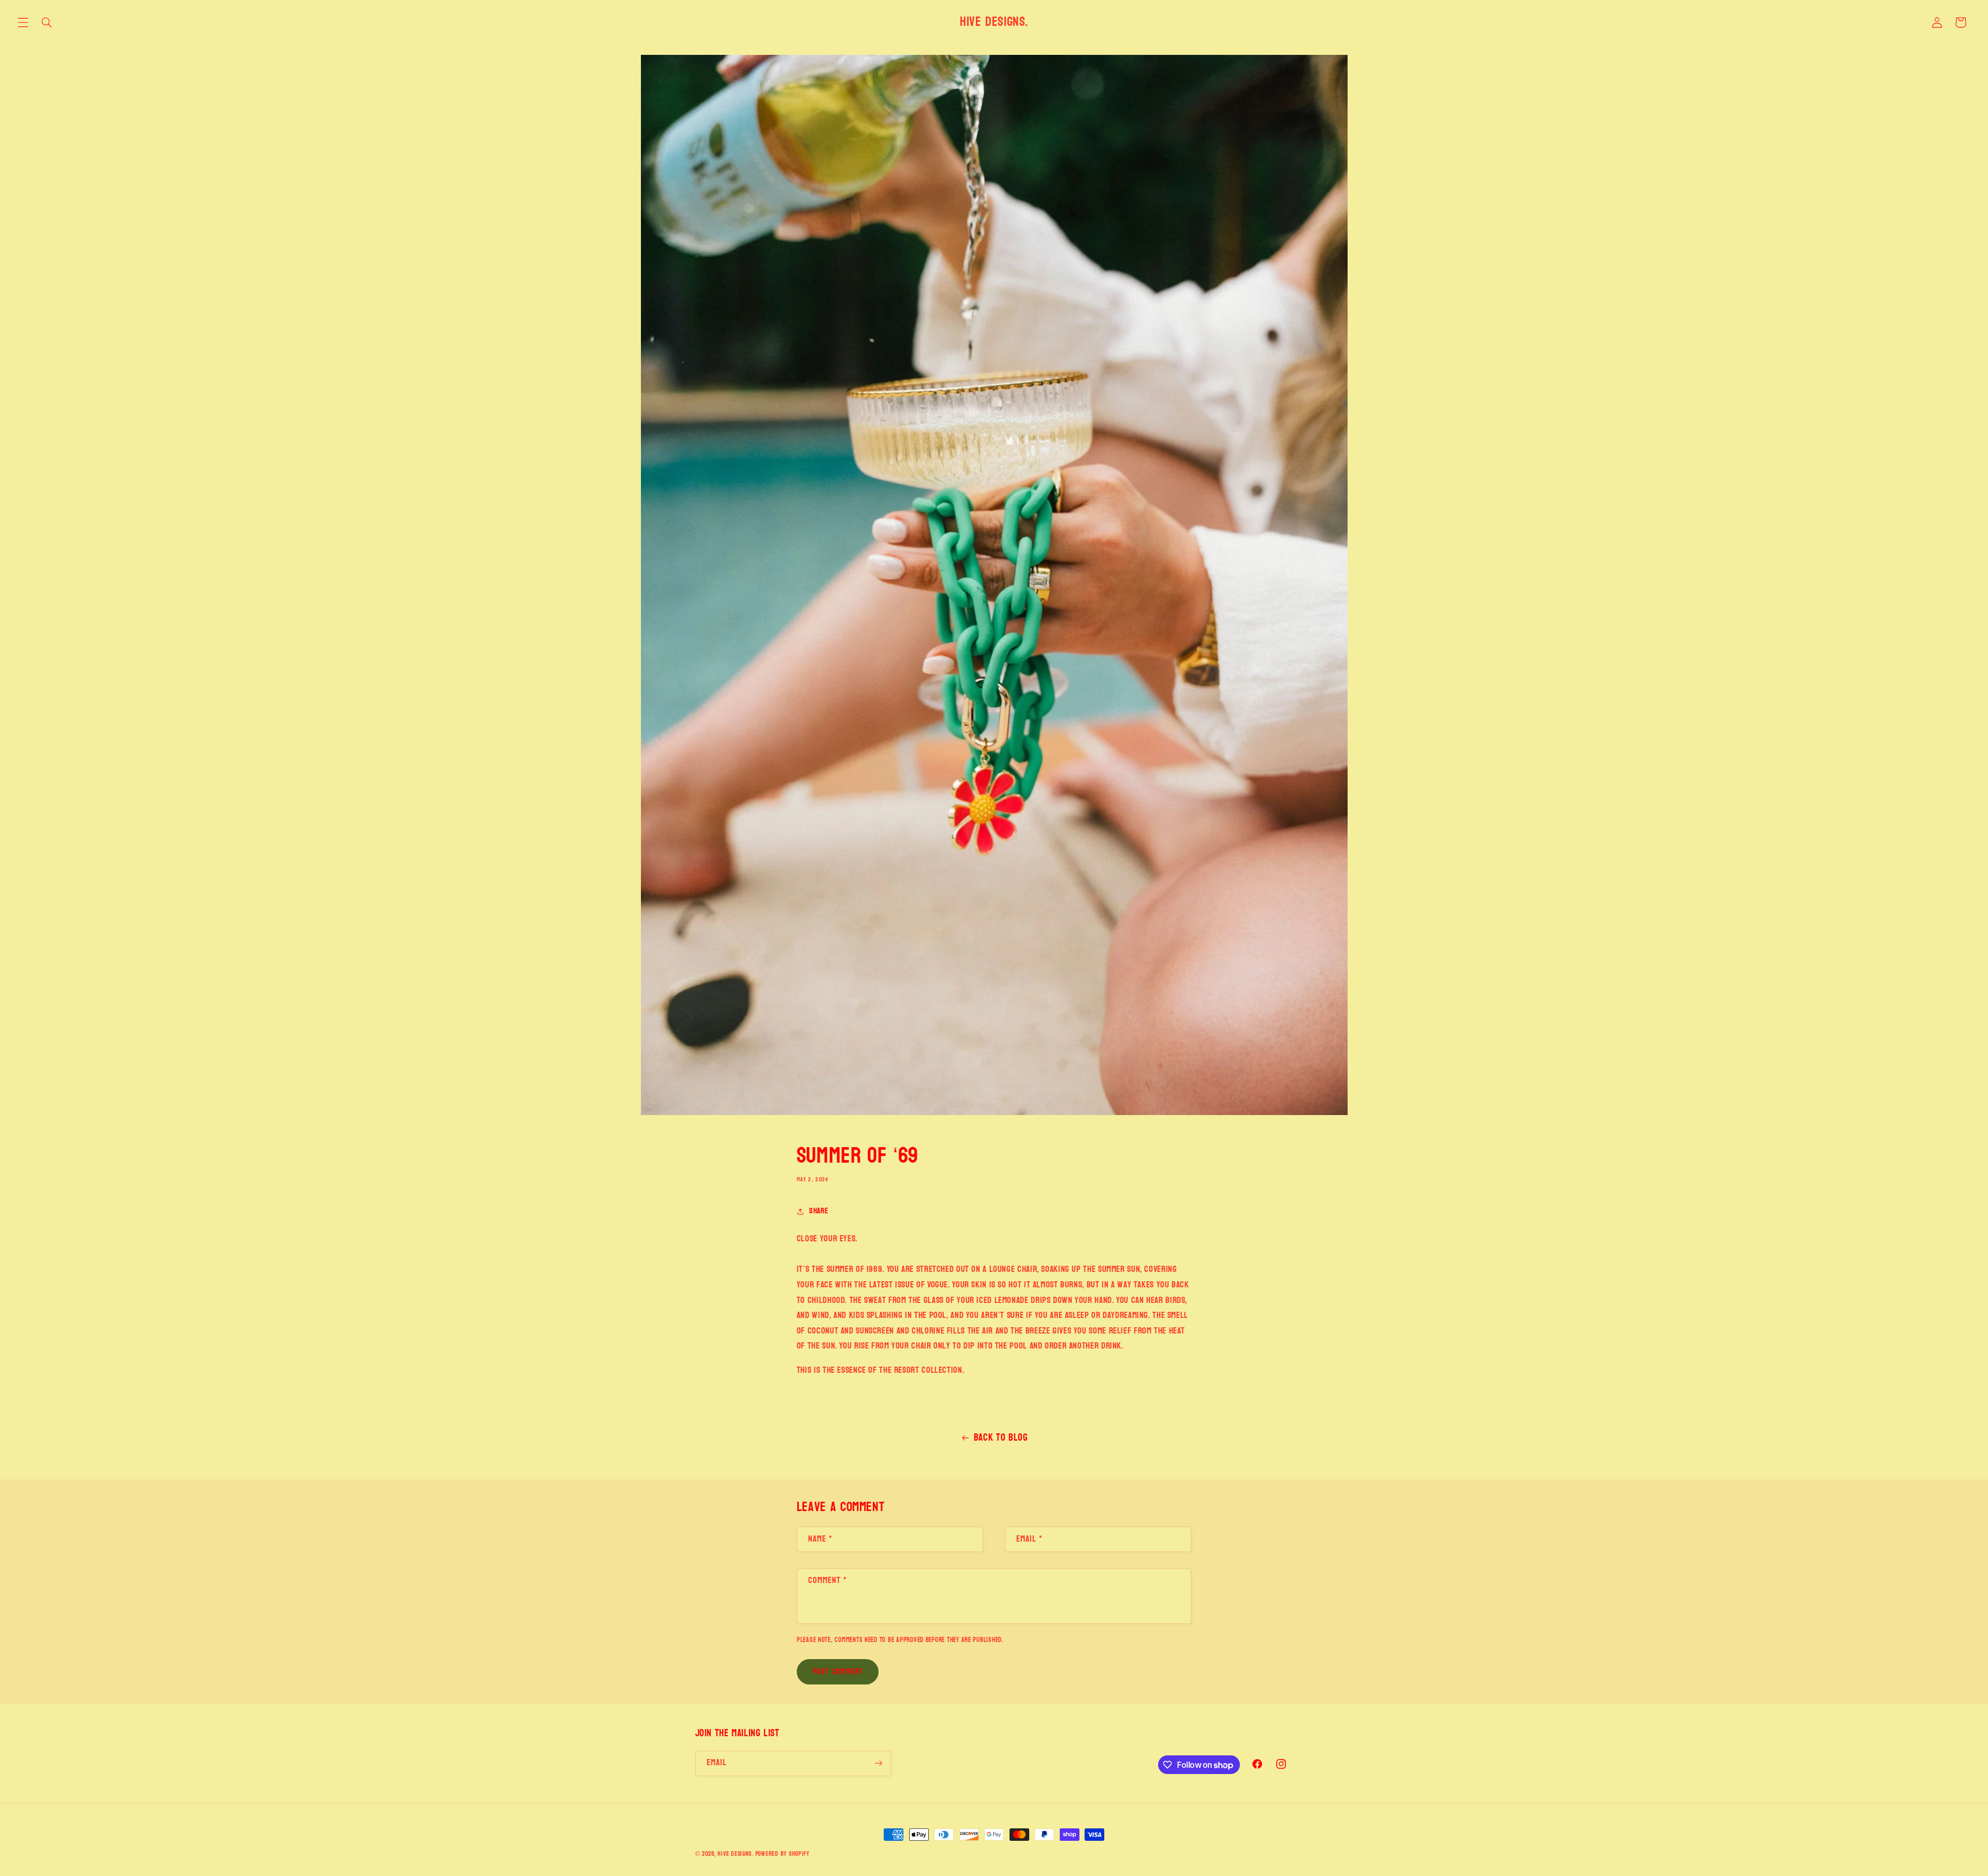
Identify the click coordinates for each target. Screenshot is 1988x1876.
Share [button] (818, 1211)
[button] (23, 22)
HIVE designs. (735, 1854)
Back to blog (1001, 1438)
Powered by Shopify (783, 1854)
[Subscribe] (878, 1763)
